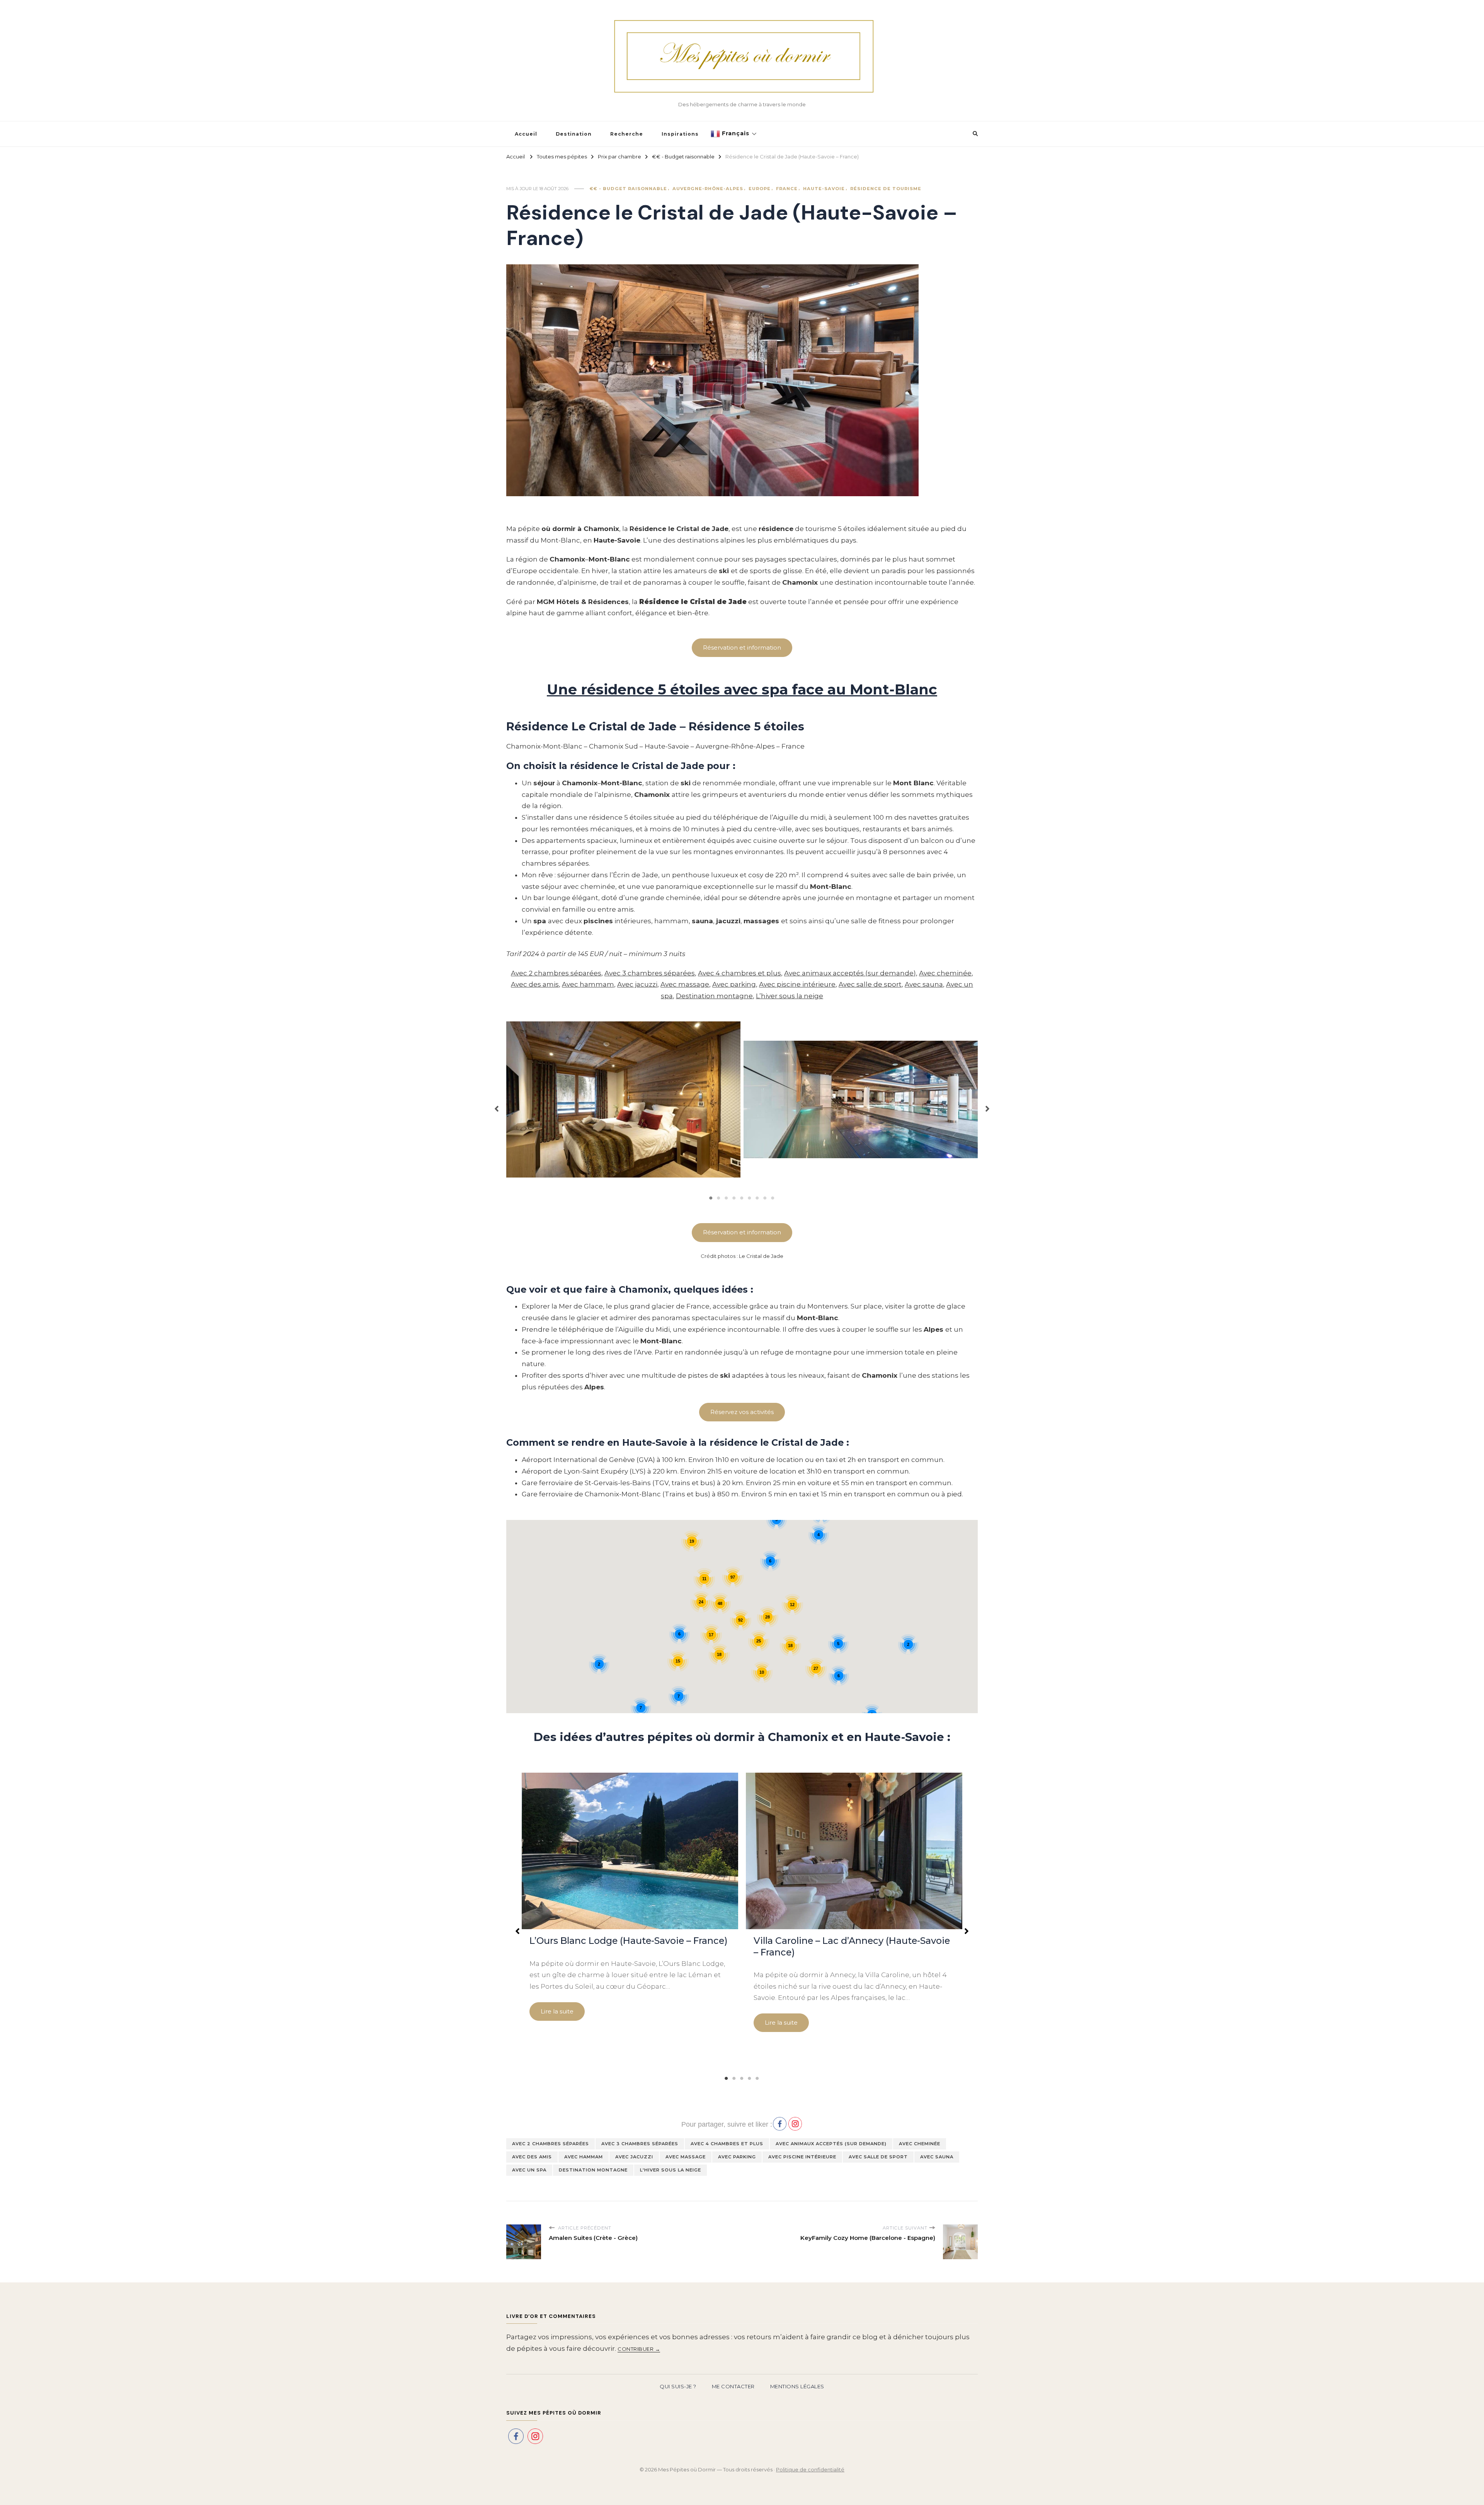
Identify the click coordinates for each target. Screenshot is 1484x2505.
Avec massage (685, 984)
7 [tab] (757, 1198)
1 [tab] (711, 1198)
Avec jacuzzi (637, 984)
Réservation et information (742, 1232)
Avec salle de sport (870, 984)
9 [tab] (773, 1198)
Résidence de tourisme (886, 189)
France (787, 189)
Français (735, 133)
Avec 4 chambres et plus (739, 973)
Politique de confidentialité (810, 2469)
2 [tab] (719, 1198)
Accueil (526, 134)
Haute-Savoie (824, 189)
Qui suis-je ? (678, 2386)
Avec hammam (588, 984)
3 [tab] (727, 1198)
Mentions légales (797, 2386)
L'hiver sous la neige (671, 2170)
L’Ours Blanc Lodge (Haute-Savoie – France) (629, 1941)
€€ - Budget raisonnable (628, 189)
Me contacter (733, 2386)
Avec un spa (529, 2170)
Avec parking (734, 984)
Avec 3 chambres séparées (650, 973)
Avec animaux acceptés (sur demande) (850, 973)
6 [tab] (750, 1198)
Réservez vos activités (742, 1412)
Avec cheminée (945, 973)
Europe (760, 189)
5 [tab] (742, 1198)
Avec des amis (535, 984)
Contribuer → (639, 2349)
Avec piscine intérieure (797, 984)
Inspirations (680, 134)
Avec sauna (924, 984)
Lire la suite (557, 2011)
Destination (574, 134)
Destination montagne (714, 996)
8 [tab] (765, 1198)
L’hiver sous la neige (790, 996)
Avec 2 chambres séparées (556, 973)
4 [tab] (734, 1198)
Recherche (627, 134)
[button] (497, 1105)
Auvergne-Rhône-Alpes (708, 189)
